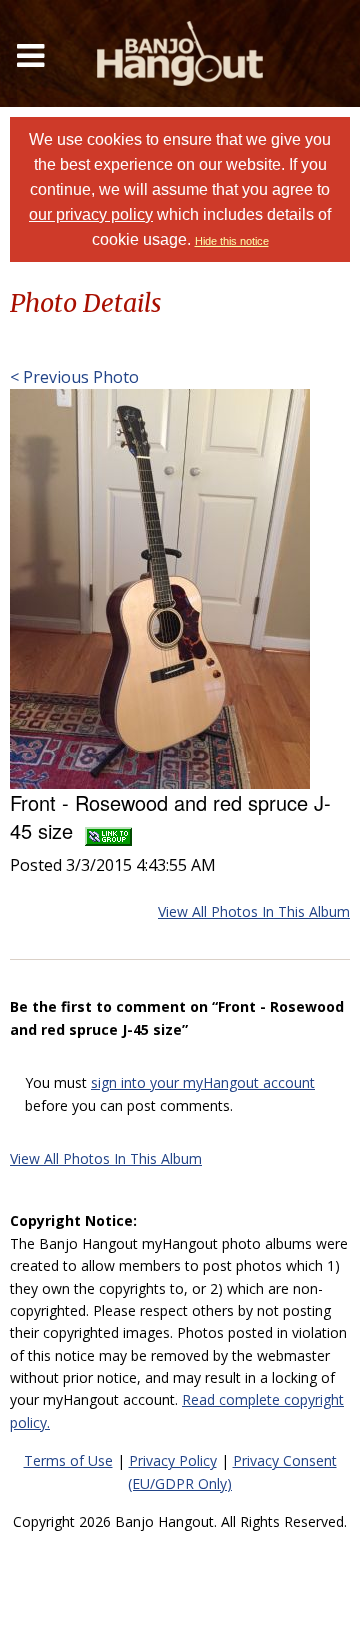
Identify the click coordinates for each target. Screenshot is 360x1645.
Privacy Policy (173, 1460)
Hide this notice (232, 241)
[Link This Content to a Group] (108, 830)
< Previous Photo (74, 377)
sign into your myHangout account (203, 1082)
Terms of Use (68, 1460)
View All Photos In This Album (254, 911)
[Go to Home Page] (180, 53)
